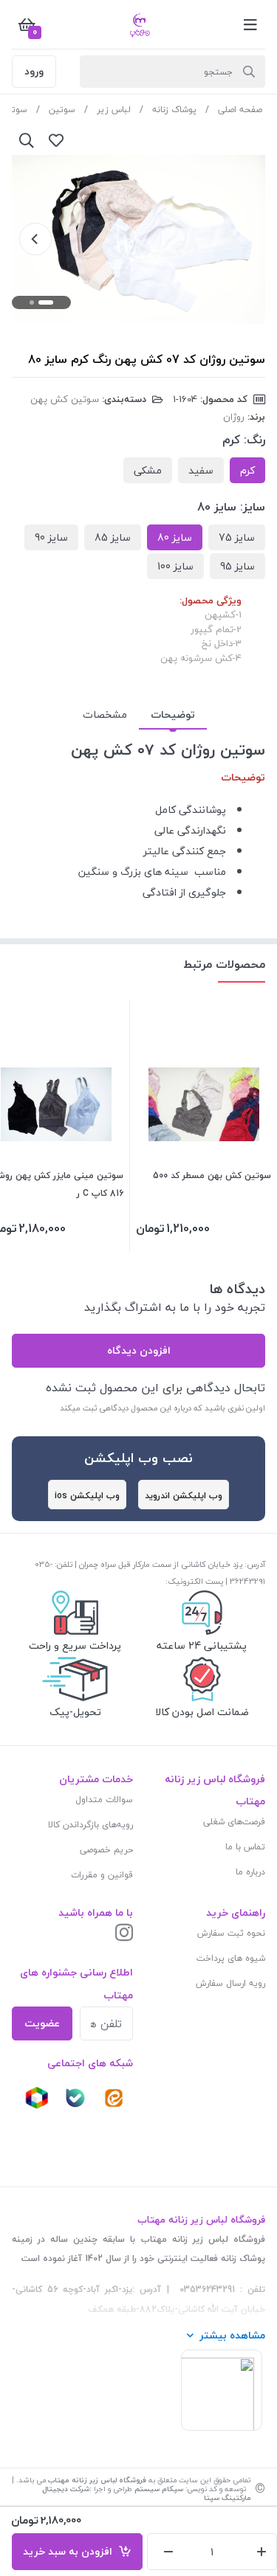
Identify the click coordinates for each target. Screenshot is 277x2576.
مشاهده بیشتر (232, 2335)
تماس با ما (245, 1847)
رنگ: (254, 440)
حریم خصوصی (106, 1850)
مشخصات (105, 714)
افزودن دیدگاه (139, 1350)
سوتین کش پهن (65, 399)
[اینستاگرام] (124, 1934)
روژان (234, 417)
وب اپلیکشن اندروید (184, 1496)
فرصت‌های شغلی (234, 1822)
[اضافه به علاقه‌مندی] (56, 140)
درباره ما (250, 1872)
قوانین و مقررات (102, 1875)
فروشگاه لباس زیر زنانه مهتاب (97, 2480)
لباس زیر (114, 110)
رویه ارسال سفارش (230, 1983)
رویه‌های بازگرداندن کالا (90, 1825)
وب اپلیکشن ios (87, 1496)
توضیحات (173, 714)
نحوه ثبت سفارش (231, 1933)
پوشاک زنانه (174, 110)
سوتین (62, 110)
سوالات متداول (104, 1800)
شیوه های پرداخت (231, 1958)
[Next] (35, 239)
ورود (34, 71)
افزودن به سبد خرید (71, 2551)
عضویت (42, 2023)
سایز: (253, 507)
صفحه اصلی (240, 110)
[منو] (250, 24)
